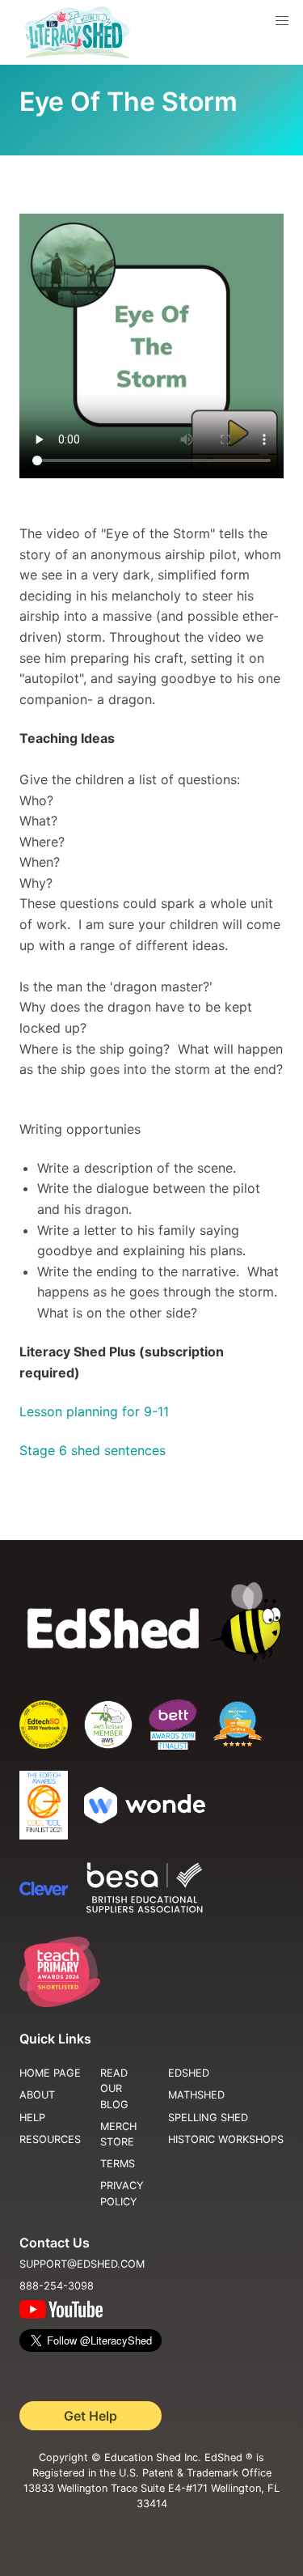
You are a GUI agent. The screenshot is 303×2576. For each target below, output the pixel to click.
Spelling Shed (208, 2118)
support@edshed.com (82, 2264)
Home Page (50, 2073)
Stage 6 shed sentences (93, 1450)
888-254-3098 (57, 2286)
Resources (50, 2139)
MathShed (196, 2095)
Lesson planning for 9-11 (94, 1411)
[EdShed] (151, 1623)
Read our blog (114, 2088)
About (37, 2095)
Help (32, 2118)
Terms (118, 2164)
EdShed (189, 2073)
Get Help (90, 2416)
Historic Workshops (226, 2139)
